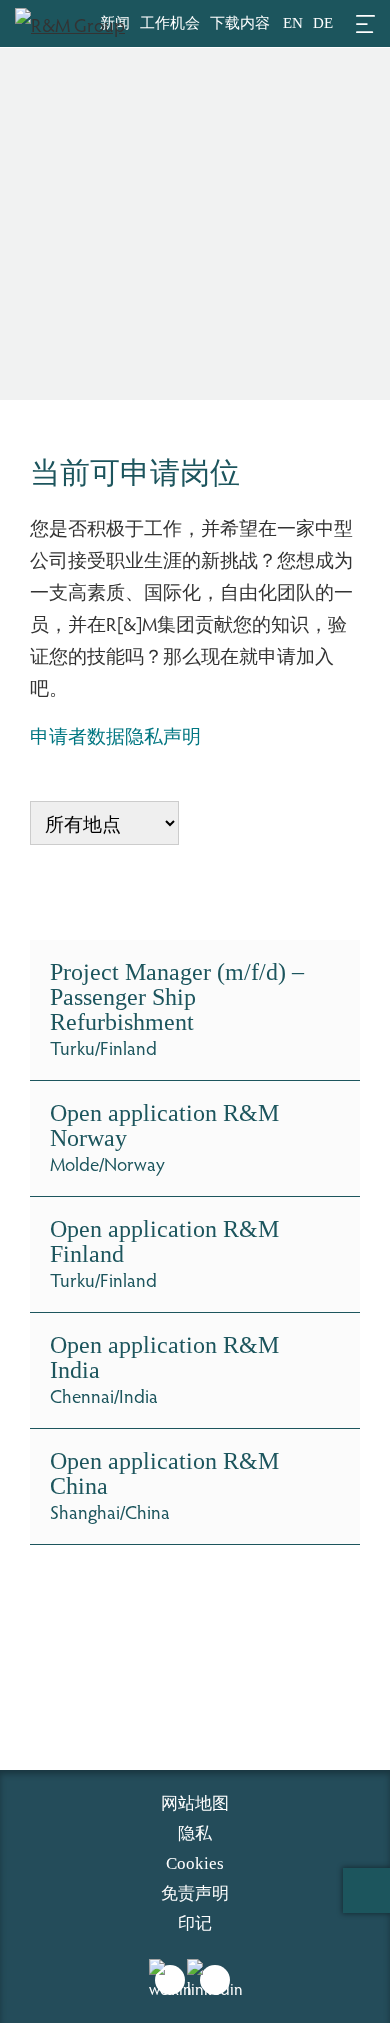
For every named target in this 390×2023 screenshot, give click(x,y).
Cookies (195, 1863)
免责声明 (195, 1893)
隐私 (195, 1833)
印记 (195, 1923)
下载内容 (240, 23)
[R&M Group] (70, 20)
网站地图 (195, 1803)
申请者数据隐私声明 (115, 735)
